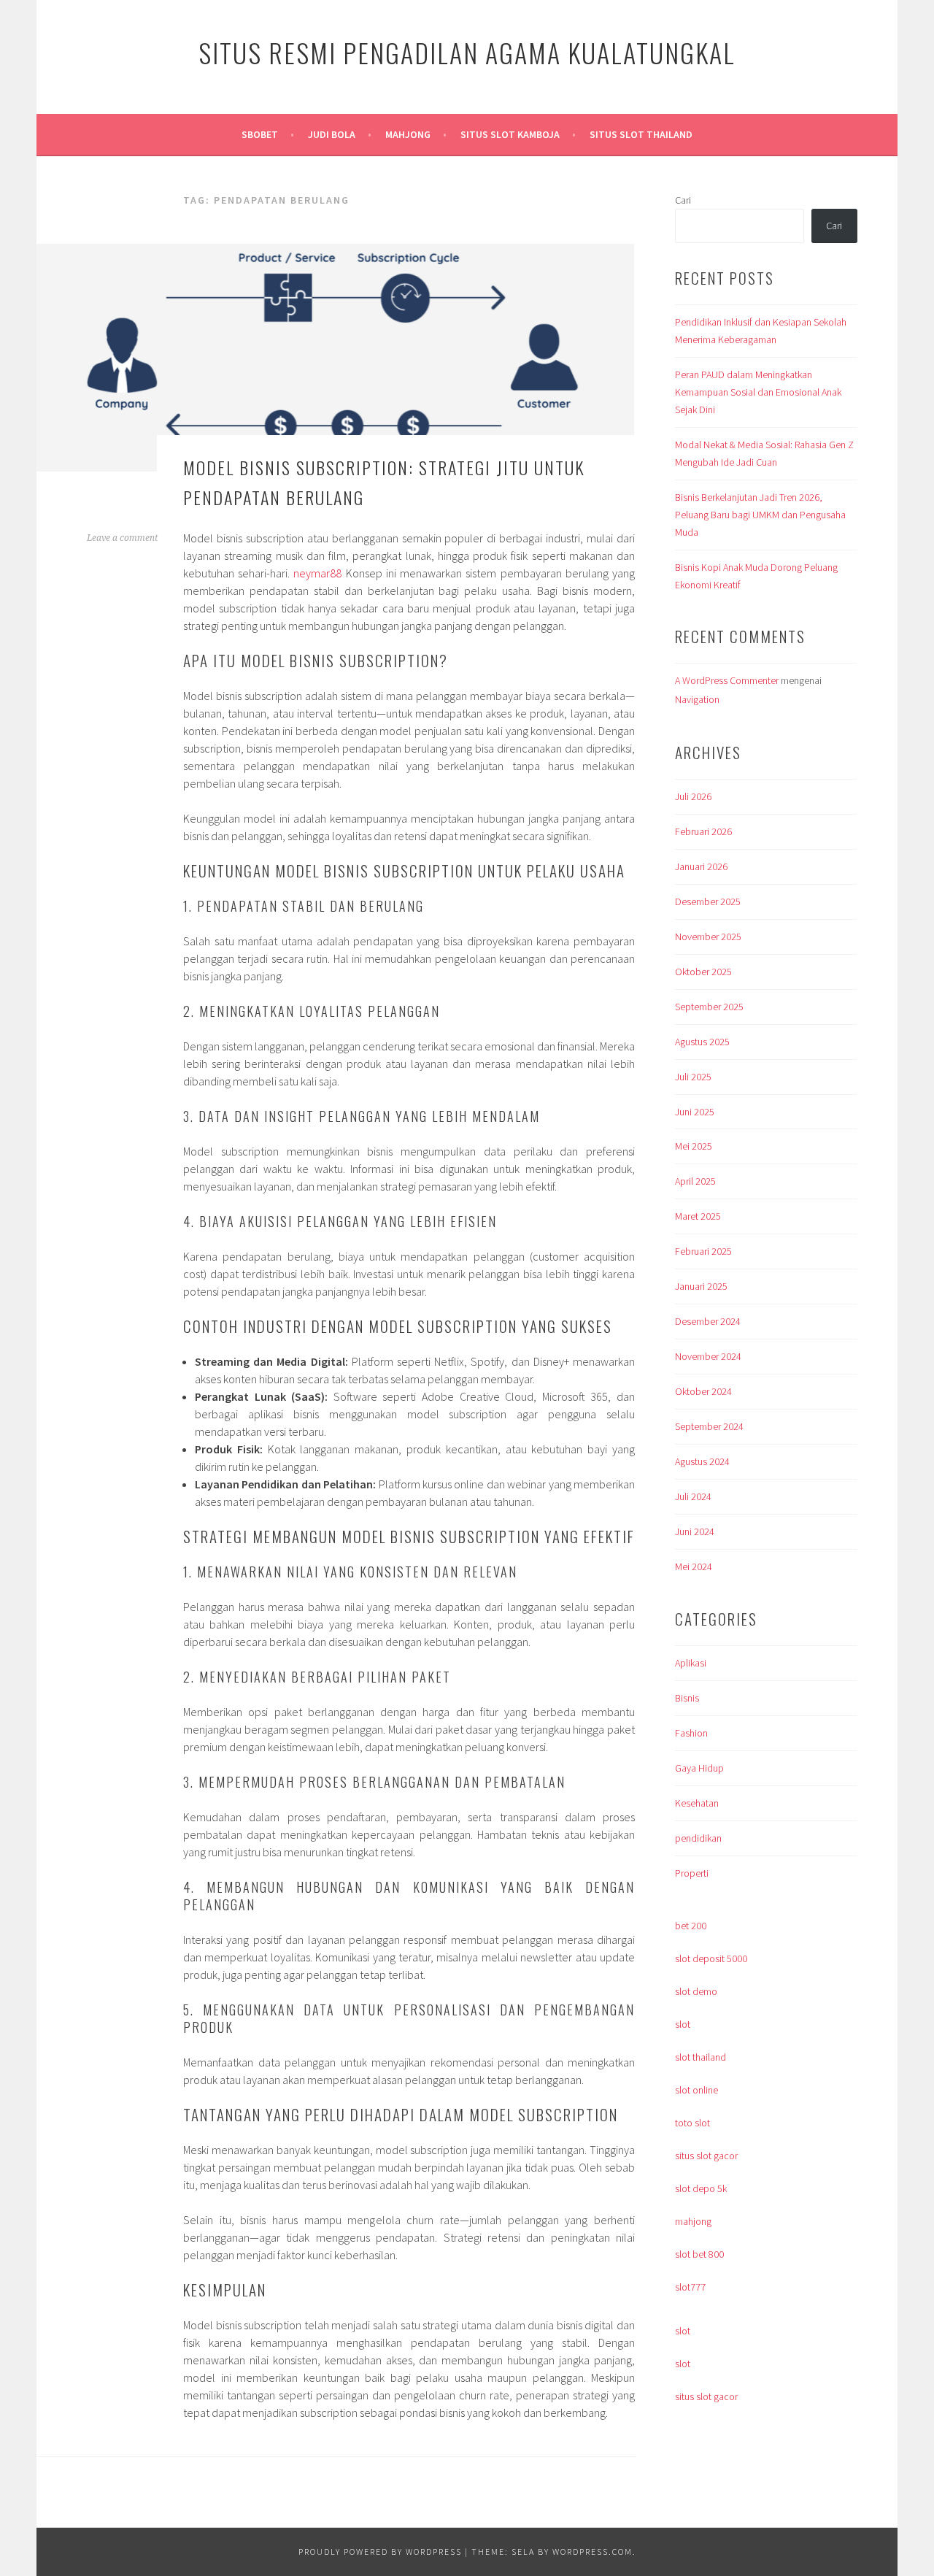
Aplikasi (691, 1663)
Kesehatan (697, 1803)
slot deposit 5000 (711, 1958)
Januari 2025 (701, 1286)
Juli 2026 (693, 796)
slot (683, 2024)
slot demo (696, 1991)
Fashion (691, 1733)
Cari (683, 200)
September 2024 (709, 1426)
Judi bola (332, 134)
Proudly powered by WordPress (380, 2552)
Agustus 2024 (702, 1461)
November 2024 (708, 1356)
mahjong (693, 2221)
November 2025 (708, 937)
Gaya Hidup (699, 1768)
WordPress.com (593, 2552)
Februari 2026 (703, 831)
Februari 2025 (703, 1251)
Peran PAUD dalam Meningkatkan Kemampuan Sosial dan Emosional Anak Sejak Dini (758, 392)
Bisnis (687, 1698)
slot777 (690, 2287)
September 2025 (709, 1007)
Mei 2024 (694, 1566)
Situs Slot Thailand (641, 134)
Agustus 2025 (702, 1042)
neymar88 (317, 573)
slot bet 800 (699, 2254)
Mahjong (408, 134)
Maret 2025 (698, 1216)
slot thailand (700, 2057)
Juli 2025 (693, 1077)
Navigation (697, 699)
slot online (696, 2090)
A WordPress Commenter (727, 680)
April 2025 (695, 1181)
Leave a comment (122, 538)
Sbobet (260, 134)
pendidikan (698, 1838)
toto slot (692, 2123)
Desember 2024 (708, 1321)
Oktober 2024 (703, 1391)
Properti (692, 1873)
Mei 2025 (694, 1146)
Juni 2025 (695, 1112)
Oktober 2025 (703, 972)
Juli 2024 (693, 1496)
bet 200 (691, 1926)
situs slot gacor (706, 2156)
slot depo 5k (701, 2188)
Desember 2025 (708, 901)
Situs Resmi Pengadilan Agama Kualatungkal (467, 52)
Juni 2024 (695, 1531)
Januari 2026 (701, 866)
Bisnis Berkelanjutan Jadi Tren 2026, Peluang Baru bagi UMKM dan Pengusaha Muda (760, 515)
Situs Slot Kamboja (510, 134)
